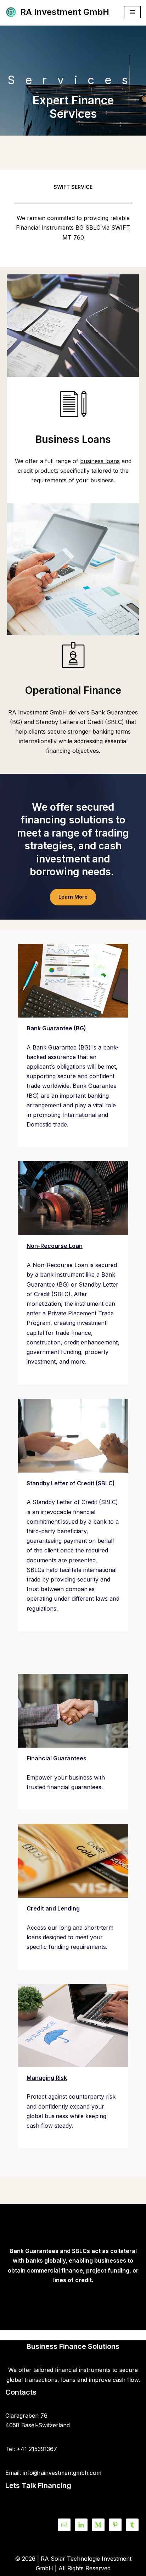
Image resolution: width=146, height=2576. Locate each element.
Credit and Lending (53, 1908)
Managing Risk (47, 2078)
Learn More (73, 897)
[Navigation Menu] (132, 12)
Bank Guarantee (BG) (56, 1028)
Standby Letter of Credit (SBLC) (71, 1483)
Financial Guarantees (57, 1758)
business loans (100, 461)
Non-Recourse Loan (55, 1246)
